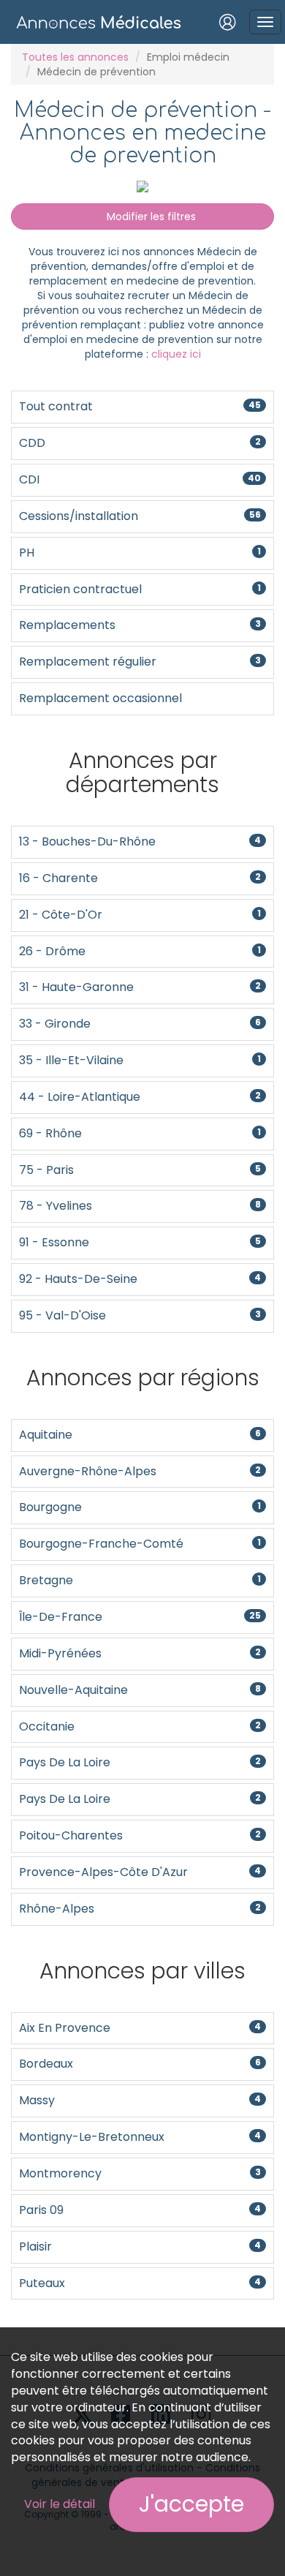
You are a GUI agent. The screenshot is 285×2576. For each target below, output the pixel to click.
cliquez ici (176, 354)
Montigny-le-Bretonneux (140, 2137)
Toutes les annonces (75, 57)
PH (140, 553)
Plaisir (140, 2247)
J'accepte (191, 2504)
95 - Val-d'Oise (140, 1315)
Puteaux (140, 2283)
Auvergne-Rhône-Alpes (140, 1471)
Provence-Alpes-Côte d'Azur (140, 1872)
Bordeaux (140, 2064)
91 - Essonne (140, 1242)
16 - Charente (140, 878)
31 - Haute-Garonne (140, 987)
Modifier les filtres (150, 216)
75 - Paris (140, 1170)
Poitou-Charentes (140, 1835)
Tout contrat (140, 406)
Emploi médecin (188, 57)
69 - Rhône (140, 1133)
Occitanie (140, 1726)
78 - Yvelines (140, 1206)
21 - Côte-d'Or (140, 915)
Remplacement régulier (140, 662)
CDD (140, 443)
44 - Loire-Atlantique (140, 1097)
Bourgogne (140, 1507)
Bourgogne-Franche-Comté (140, 1544)
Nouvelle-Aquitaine (140, 1690)
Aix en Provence (140, 2028)
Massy (140, 2100)
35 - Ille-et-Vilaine (140, 1060)
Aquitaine (140, 1435)
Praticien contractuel (140, 589)
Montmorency (140, 2173)
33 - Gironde (140, 1024)
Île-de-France (140, 1617)
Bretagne (140, 1580)
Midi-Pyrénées (140, 1653)
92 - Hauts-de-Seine (140, 1279)
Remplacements (140, 625)
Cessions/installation (140, 516)
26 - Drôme (140, 951)
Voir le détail (60, 2504)
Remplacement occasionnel (100, 698)
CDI (140, 479)
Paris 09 (140, 2210)
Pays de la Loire (140, 1762)
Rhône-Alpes (140, 1909)
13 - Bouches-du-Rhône (140, 841)
